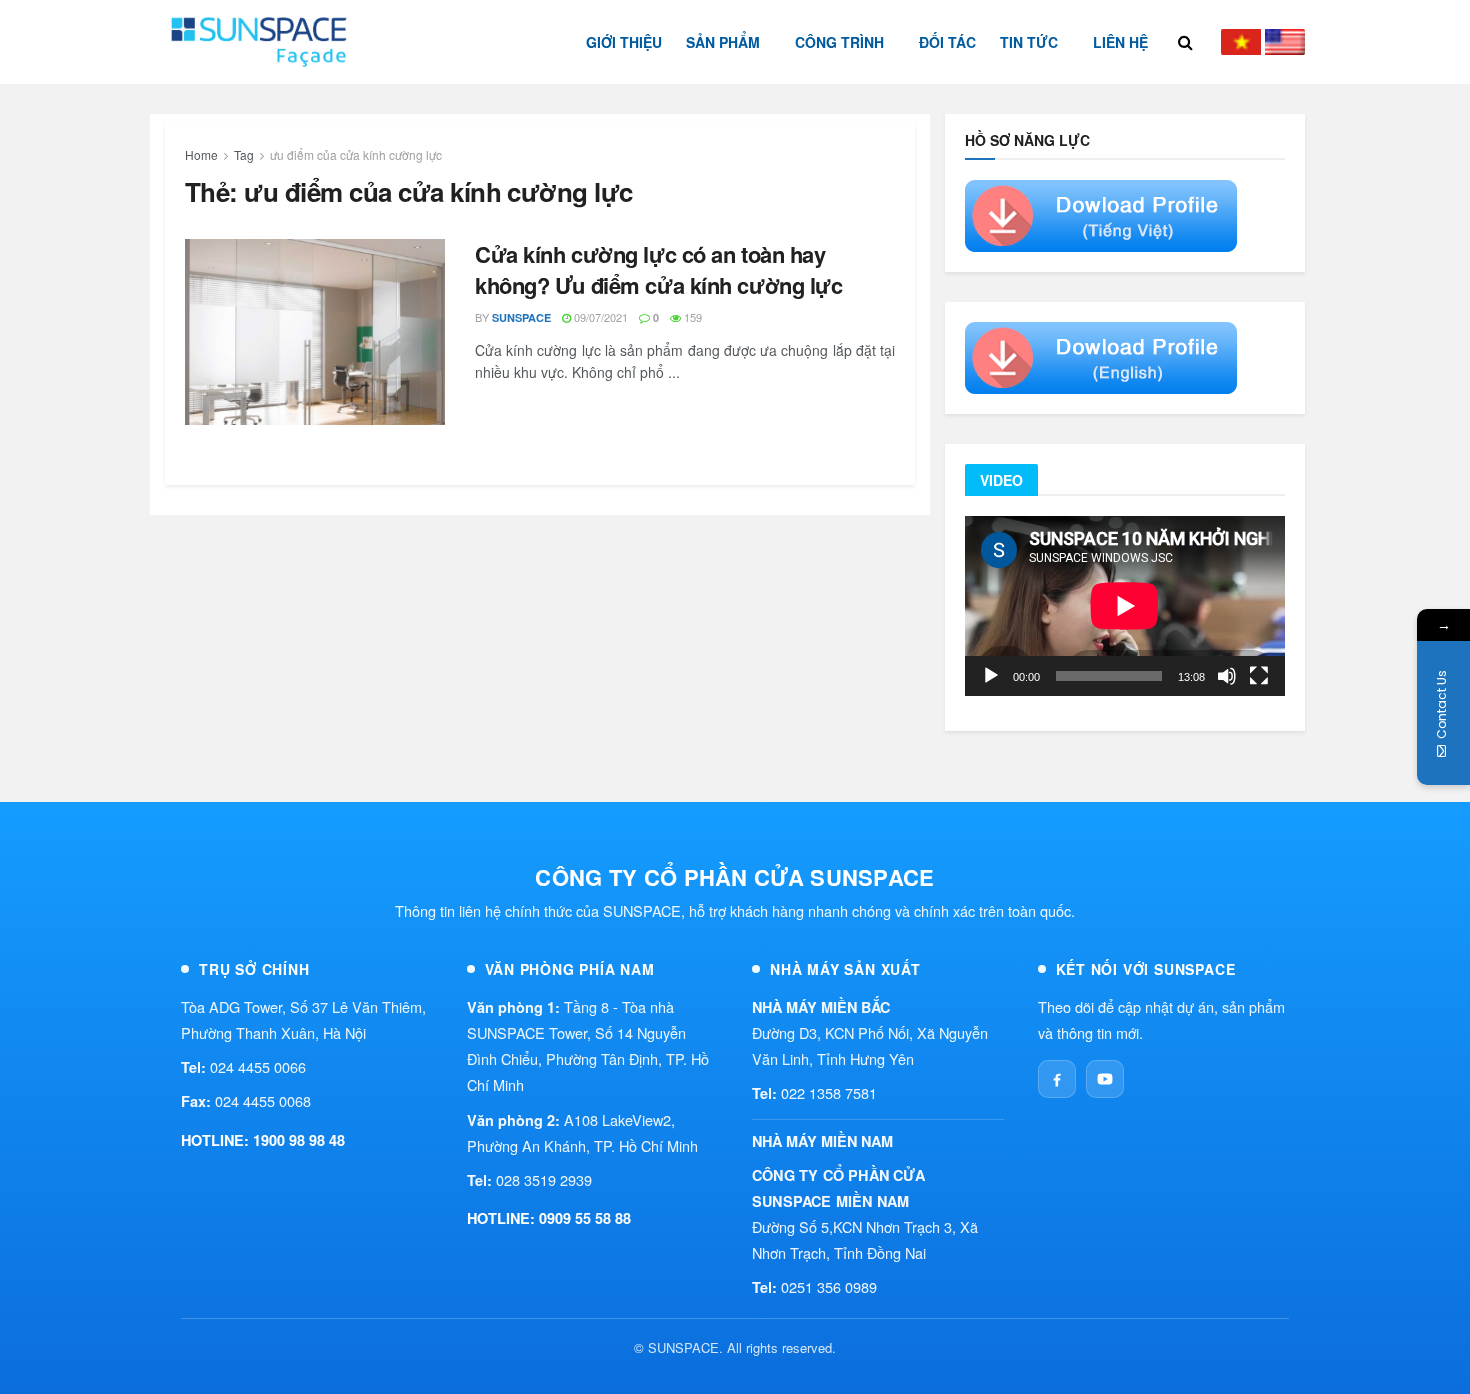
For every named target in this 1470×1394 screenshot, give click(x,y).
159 (691, 317)
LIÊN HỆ (1120, 42)
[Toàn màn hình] (1259, 676)
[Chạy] (991, 676)
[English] (1285, 42)
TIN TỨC (1029, 42)
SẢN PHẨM (723, 42)
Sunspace (521, 317)
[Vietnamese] (1241, 42)
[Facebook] (1057, 1079)
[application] (1125, 606)
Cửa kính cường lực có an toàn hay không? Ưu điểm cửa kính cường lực (658, 269)
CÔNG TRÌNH (839, 42)
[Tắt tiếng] (1227, 676)
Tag (244, 154)
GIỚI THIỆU (624, 42)
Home (201, 154)
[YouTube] (1105, 1079)
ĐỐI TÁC (947, 42)
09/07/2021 (599, 317)
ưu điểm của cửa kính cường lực (356, 154)
